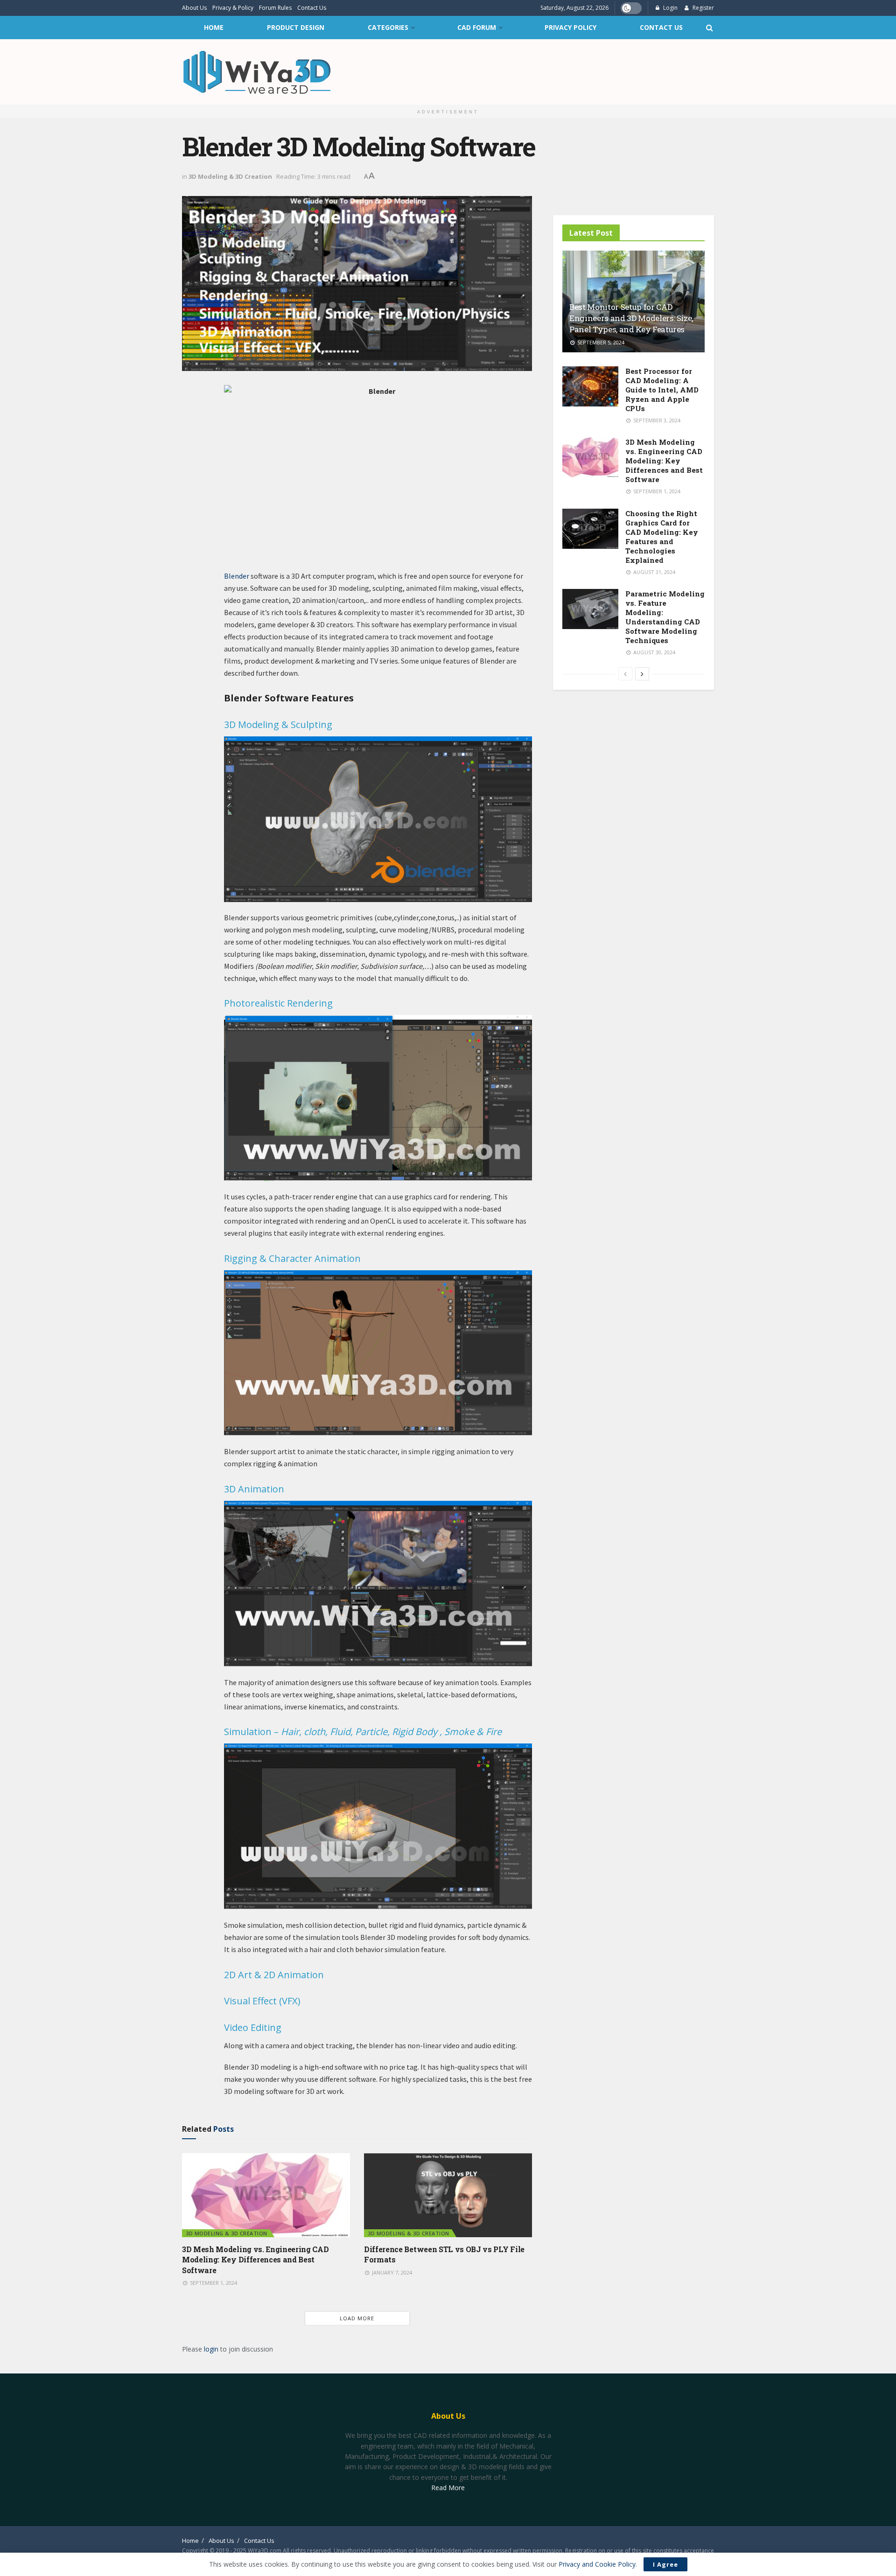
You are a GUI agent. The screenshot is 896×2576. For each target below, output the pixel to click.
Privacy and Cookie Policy (597, 2564)
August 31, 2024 (654, 572)
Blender (237, 576)
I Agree (665, 2564)
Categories (388, 27)
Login (670, 8)
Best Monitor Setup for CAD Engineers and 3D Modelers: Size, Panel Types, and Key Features (631, 318)
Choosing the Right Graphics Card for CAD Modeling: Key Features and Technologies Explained (662, 537)
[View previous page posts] (625, 674)
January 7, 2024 (391, 2272)
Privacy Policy (570, 27)
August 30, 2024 (654, 652)
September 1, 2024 (213, 2283)
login (211, 2349)
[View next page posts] (642, 674)
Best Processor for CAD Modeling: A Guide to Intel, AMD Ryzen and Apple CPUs (662, 390)
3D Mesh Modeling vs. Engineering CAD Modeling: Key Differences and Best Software (255, 2260)
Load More (357, 2318)
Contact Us (312, 8)
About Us (194, 8)
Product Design (296, 27)
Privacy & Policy (233, 8)
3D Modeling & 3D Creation (230, 176)
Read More (448, 2488)
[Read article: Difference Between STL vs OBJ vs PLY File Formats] (448, 2195)
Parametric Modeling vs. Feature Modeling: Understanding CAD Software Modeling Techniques (665, 617)
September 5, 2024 (600, 342)
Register (703, 8)
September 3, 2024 (656, 420)
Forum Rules (275, 8)
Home (214, 27)
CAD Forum (477, 27)
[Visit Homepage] (257, 72)
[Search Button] (709, 28)
